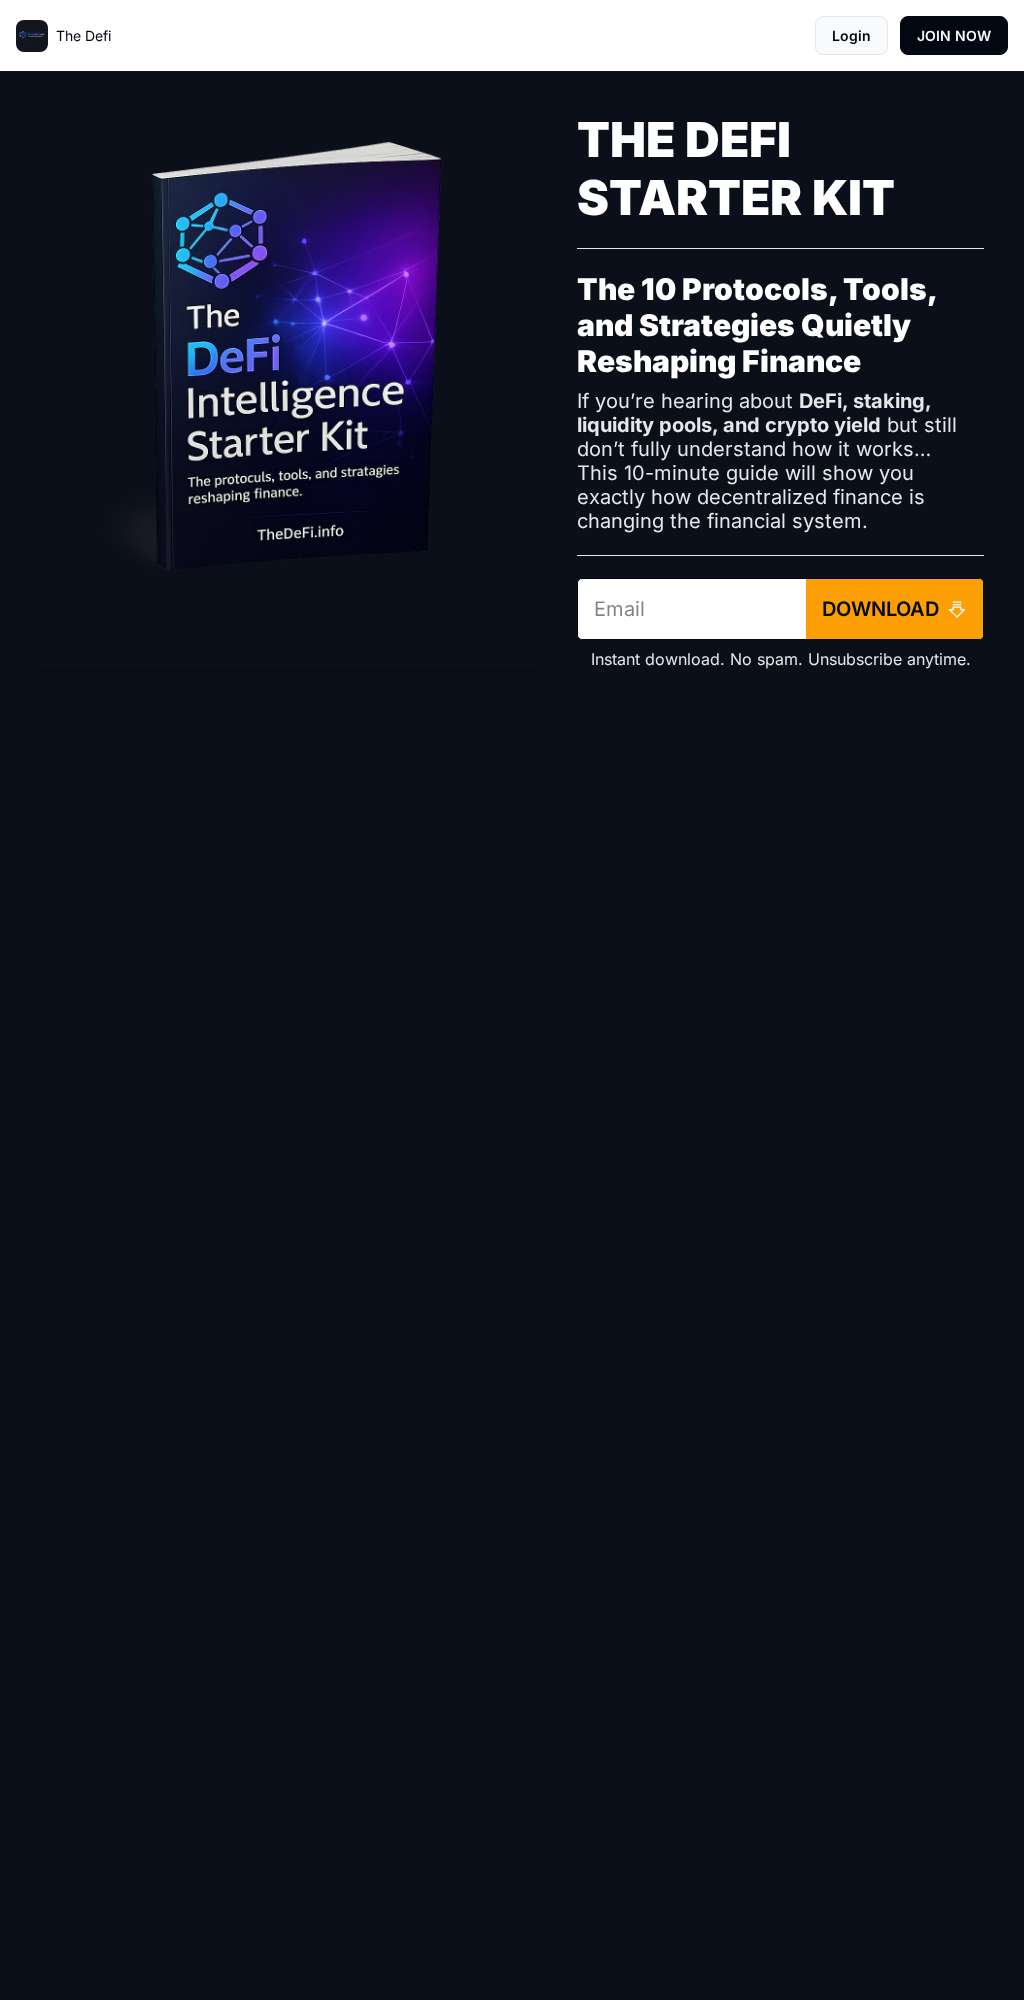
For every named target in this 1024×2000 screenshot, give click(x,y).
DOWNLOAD (880, 609)
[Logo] (32, 36)
